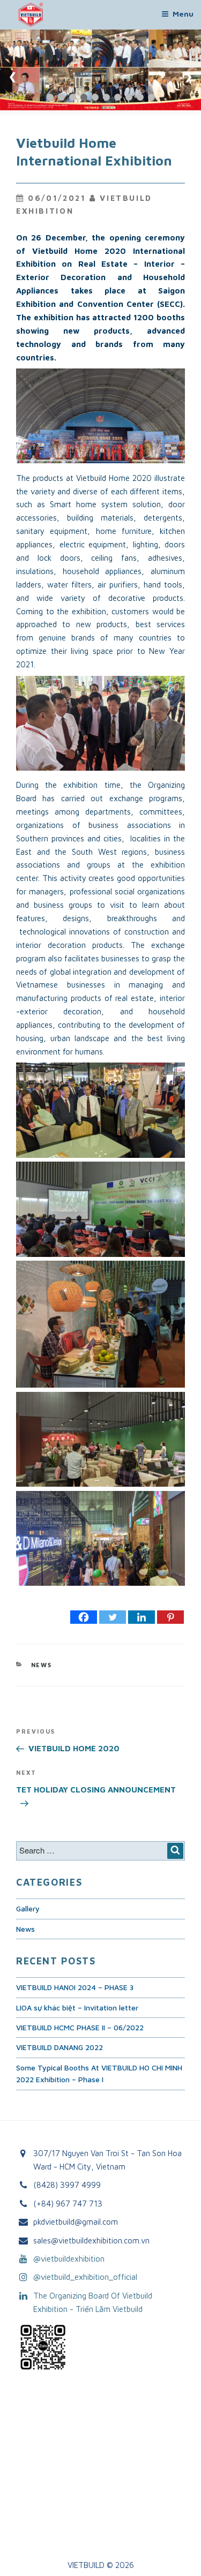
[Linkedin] (142, 1617)
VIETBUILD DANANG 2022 (59, 2047)
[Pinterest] (170, 1617)
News (42, 1665)
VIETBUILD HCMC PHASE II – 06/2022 (80, 2027)
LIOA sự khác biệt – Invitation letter (77, 2008)
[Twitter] (113, 1617)
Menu (183, 14)
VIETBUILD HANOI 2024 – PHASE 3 (75, 1987)
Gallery (28, 1908)
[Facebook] (84, 1617)
